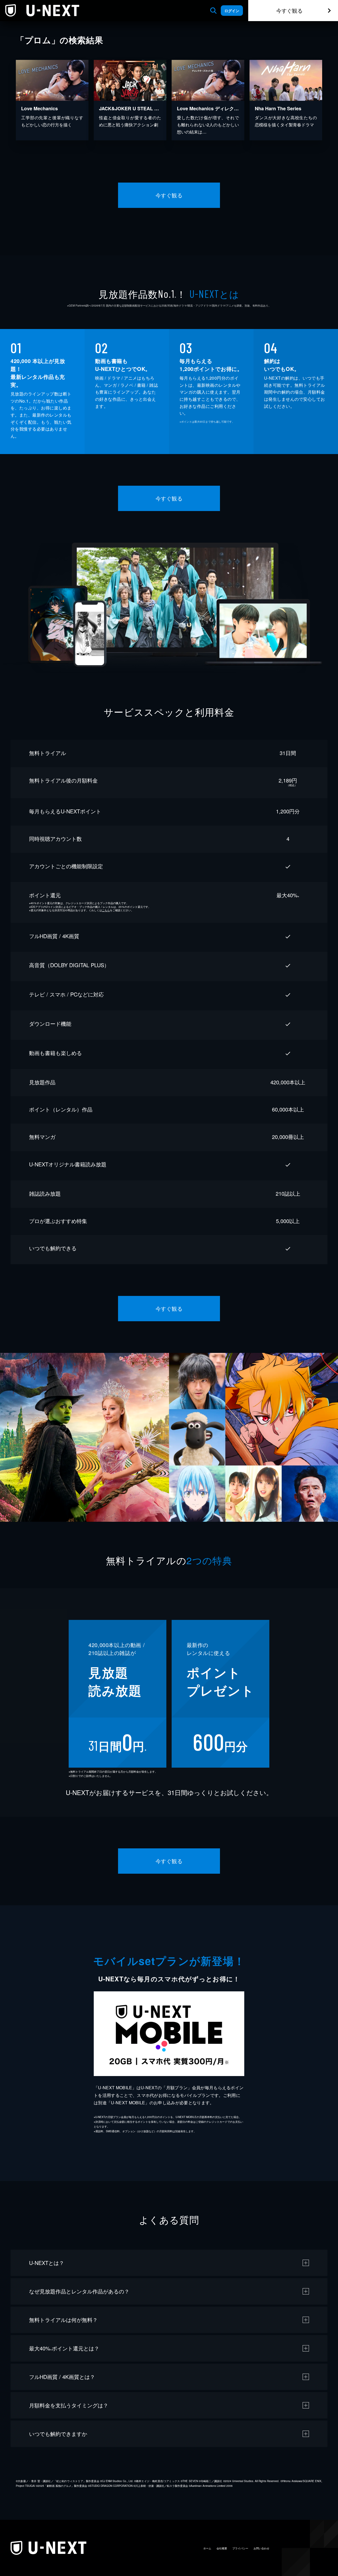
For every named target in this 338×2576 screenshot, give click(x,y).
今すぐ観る (289, 10)
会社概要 (222, 2548)
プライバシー (240, 2548)
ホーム (207, 2548)
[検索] (213, 11)
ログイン (232, 11)
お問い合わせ (261, 2548)
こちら (106, 910)
